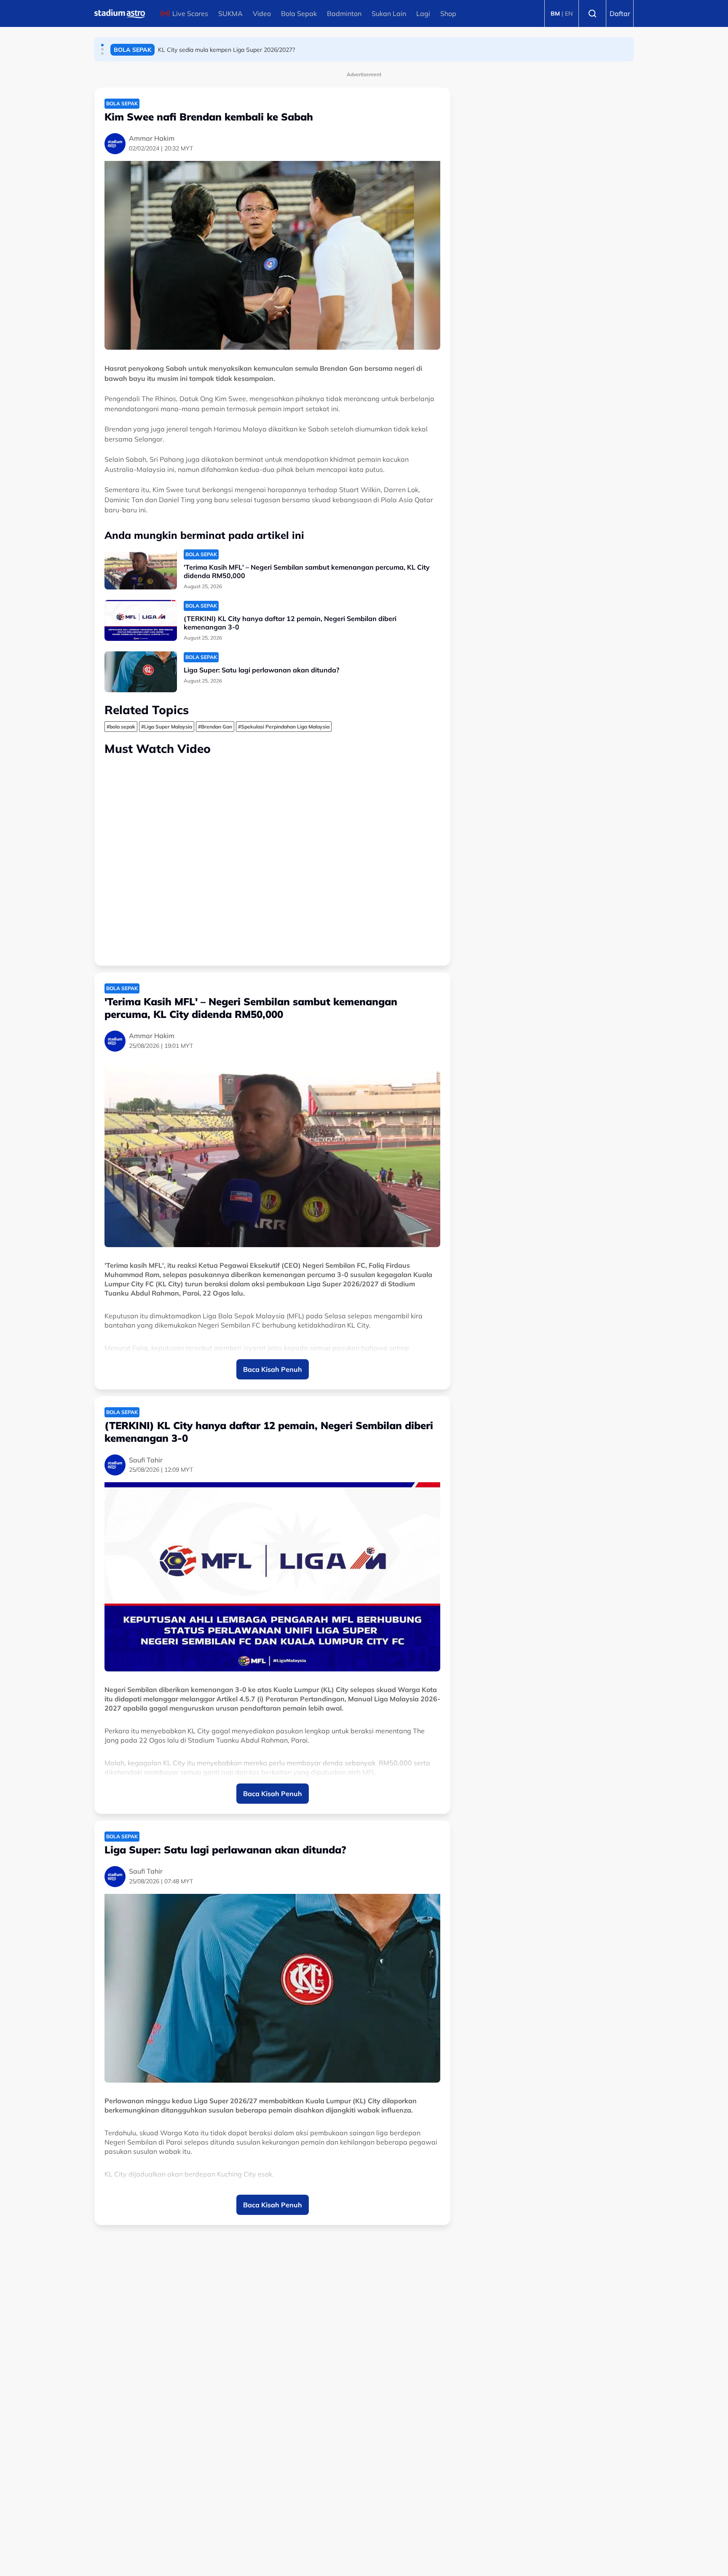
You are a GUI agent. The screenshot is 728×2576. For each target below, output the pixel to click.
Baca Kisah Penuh (273, 1369)
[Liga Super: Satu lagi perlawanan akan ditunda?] (141, 672)
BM (555, 13)
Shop (448, 13)
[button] (102, 45)
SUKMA (230, 13)
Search (592, 13)
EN (569, 13)
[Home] (120, 13)
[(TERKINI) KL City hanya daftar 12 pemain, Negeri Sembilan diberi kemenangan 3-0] (141, 620)
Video (262, 13)
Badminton (344, 13)
